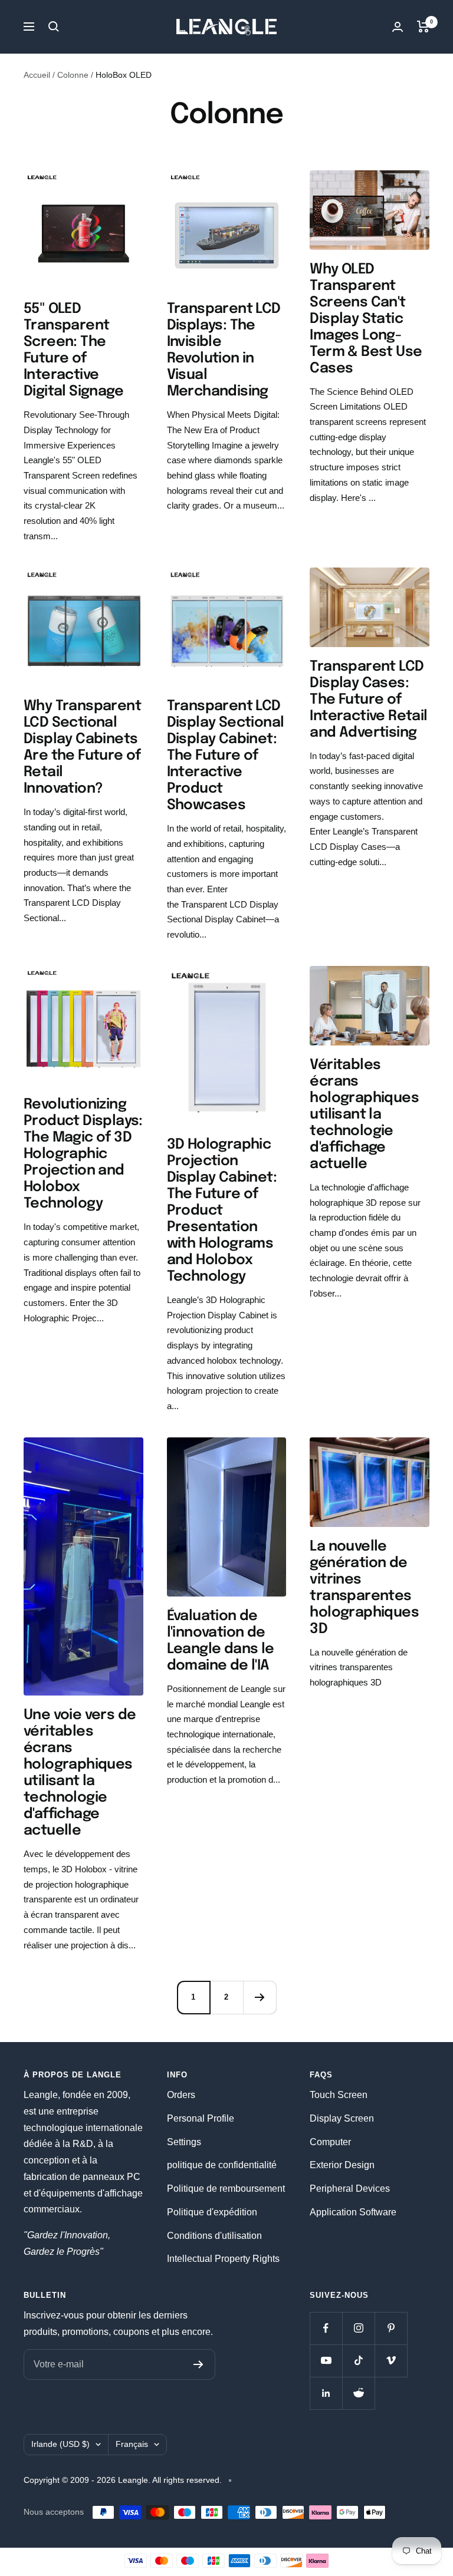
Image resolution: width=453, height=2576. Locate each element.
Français (132, 2444)
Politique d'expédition (212, 2212)
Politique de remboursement (226, 2189)
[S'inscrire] (198, 2364)
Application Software (353, 2212)
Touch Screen (339, 2095)
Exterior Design (342, 2165)
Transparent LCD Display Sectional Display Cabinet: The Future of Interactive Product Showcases (226, 756)
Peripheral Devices (350, 2189)
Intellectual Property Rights (223, 2259)
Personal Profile (201, 2118)
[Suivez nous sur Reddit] (358, 2393)
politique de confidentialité (222, 2165)
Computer (330, 2142)
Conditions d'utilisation (214, 2236)
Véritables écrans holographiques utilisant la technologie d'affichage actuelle (364, 1115)
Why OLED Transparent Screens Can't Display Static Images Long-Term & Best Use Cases (366, 319)
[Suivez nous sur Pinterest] (391, 2328)
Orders (181, 2095)
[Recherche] (54, 27)
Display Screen (342, 2118)
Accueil (37, 75)
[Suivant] (260, 1997)
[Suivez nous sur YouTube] (326, 2361)
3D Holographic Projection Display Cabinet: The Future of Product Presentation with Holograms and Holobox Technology (222, 1211)
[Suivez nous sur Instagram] (358, 2328)
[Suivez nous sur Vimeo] (391, 2361)
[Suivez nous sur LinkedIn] (326, 2393)
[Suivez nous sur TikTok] (358, 2361)
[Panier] (423, 27)
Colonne (73, 75)
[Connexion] (398, 27)
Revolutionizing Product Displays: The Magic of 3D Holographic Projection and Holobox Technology (83, 1154)
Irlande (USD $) (60, 2444)
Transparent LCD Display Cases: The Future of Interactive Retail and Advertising (368, 700)
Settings (184, 2142)
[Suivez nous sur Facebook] (326, 2328)
